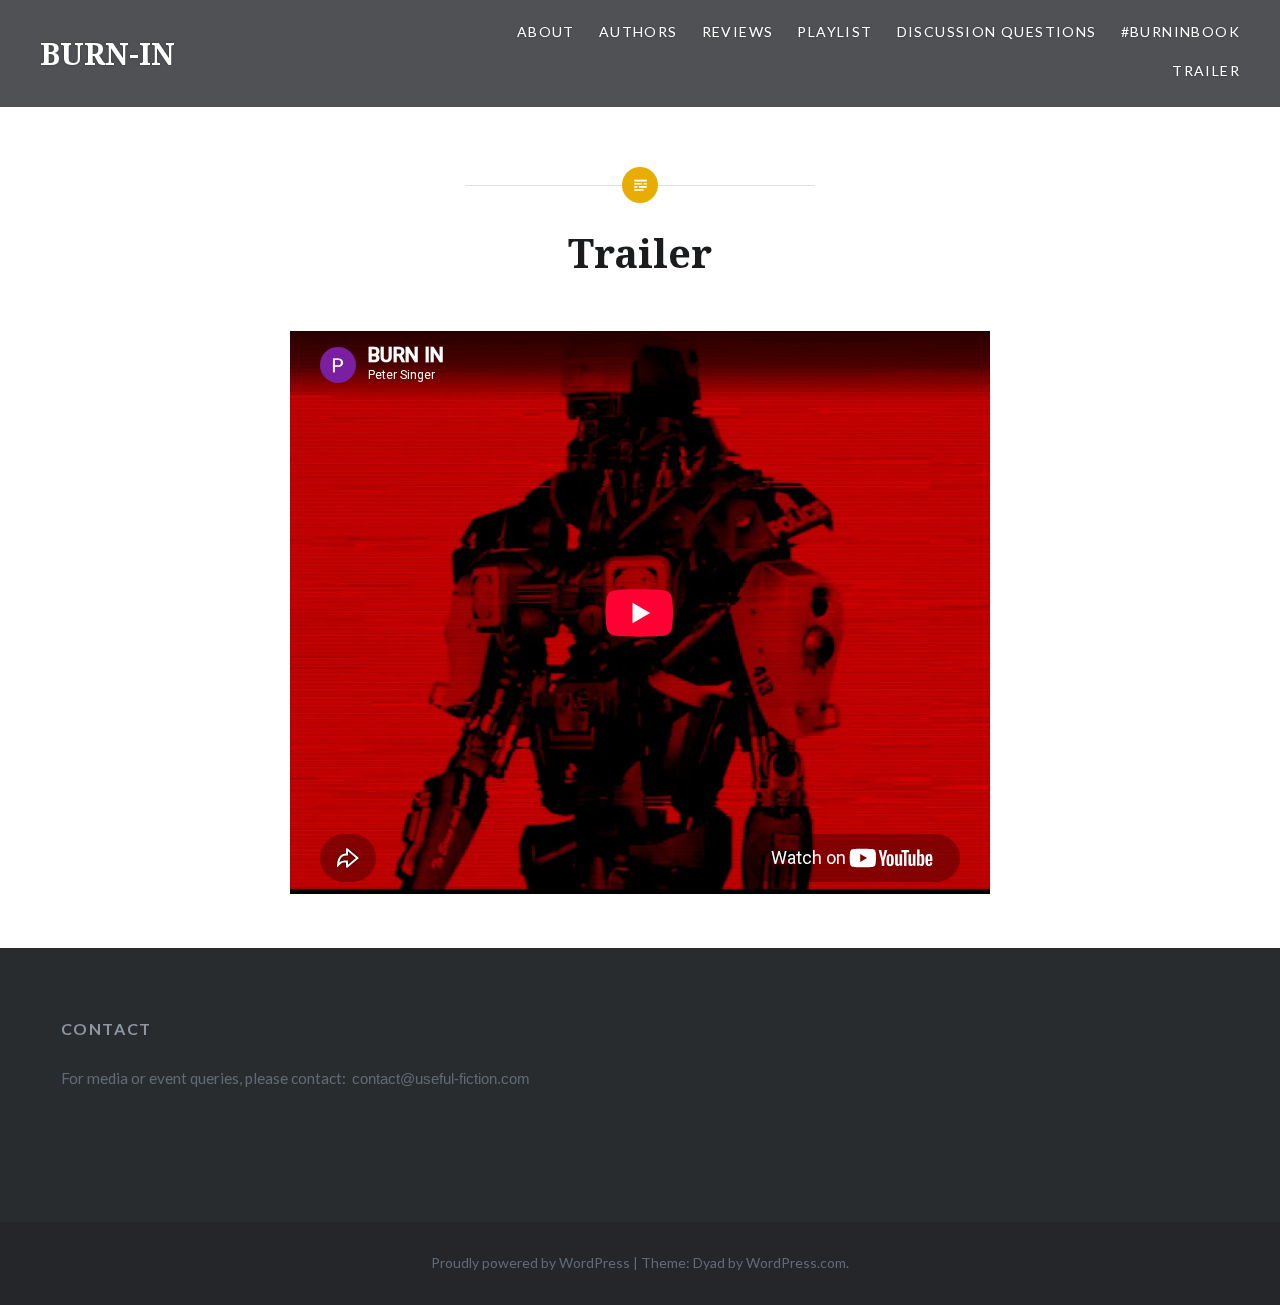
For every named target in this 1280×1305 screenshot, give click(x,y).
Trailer (1206, 70)
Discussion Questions (997, 31)
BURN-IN (107, 53)
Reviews (738, 31)
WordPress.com (796, 1262)
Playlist (834, 31)
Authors (638, 31)
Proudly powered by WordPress (530, 1262)
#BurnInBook (1180, 31)
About (546, 31)
